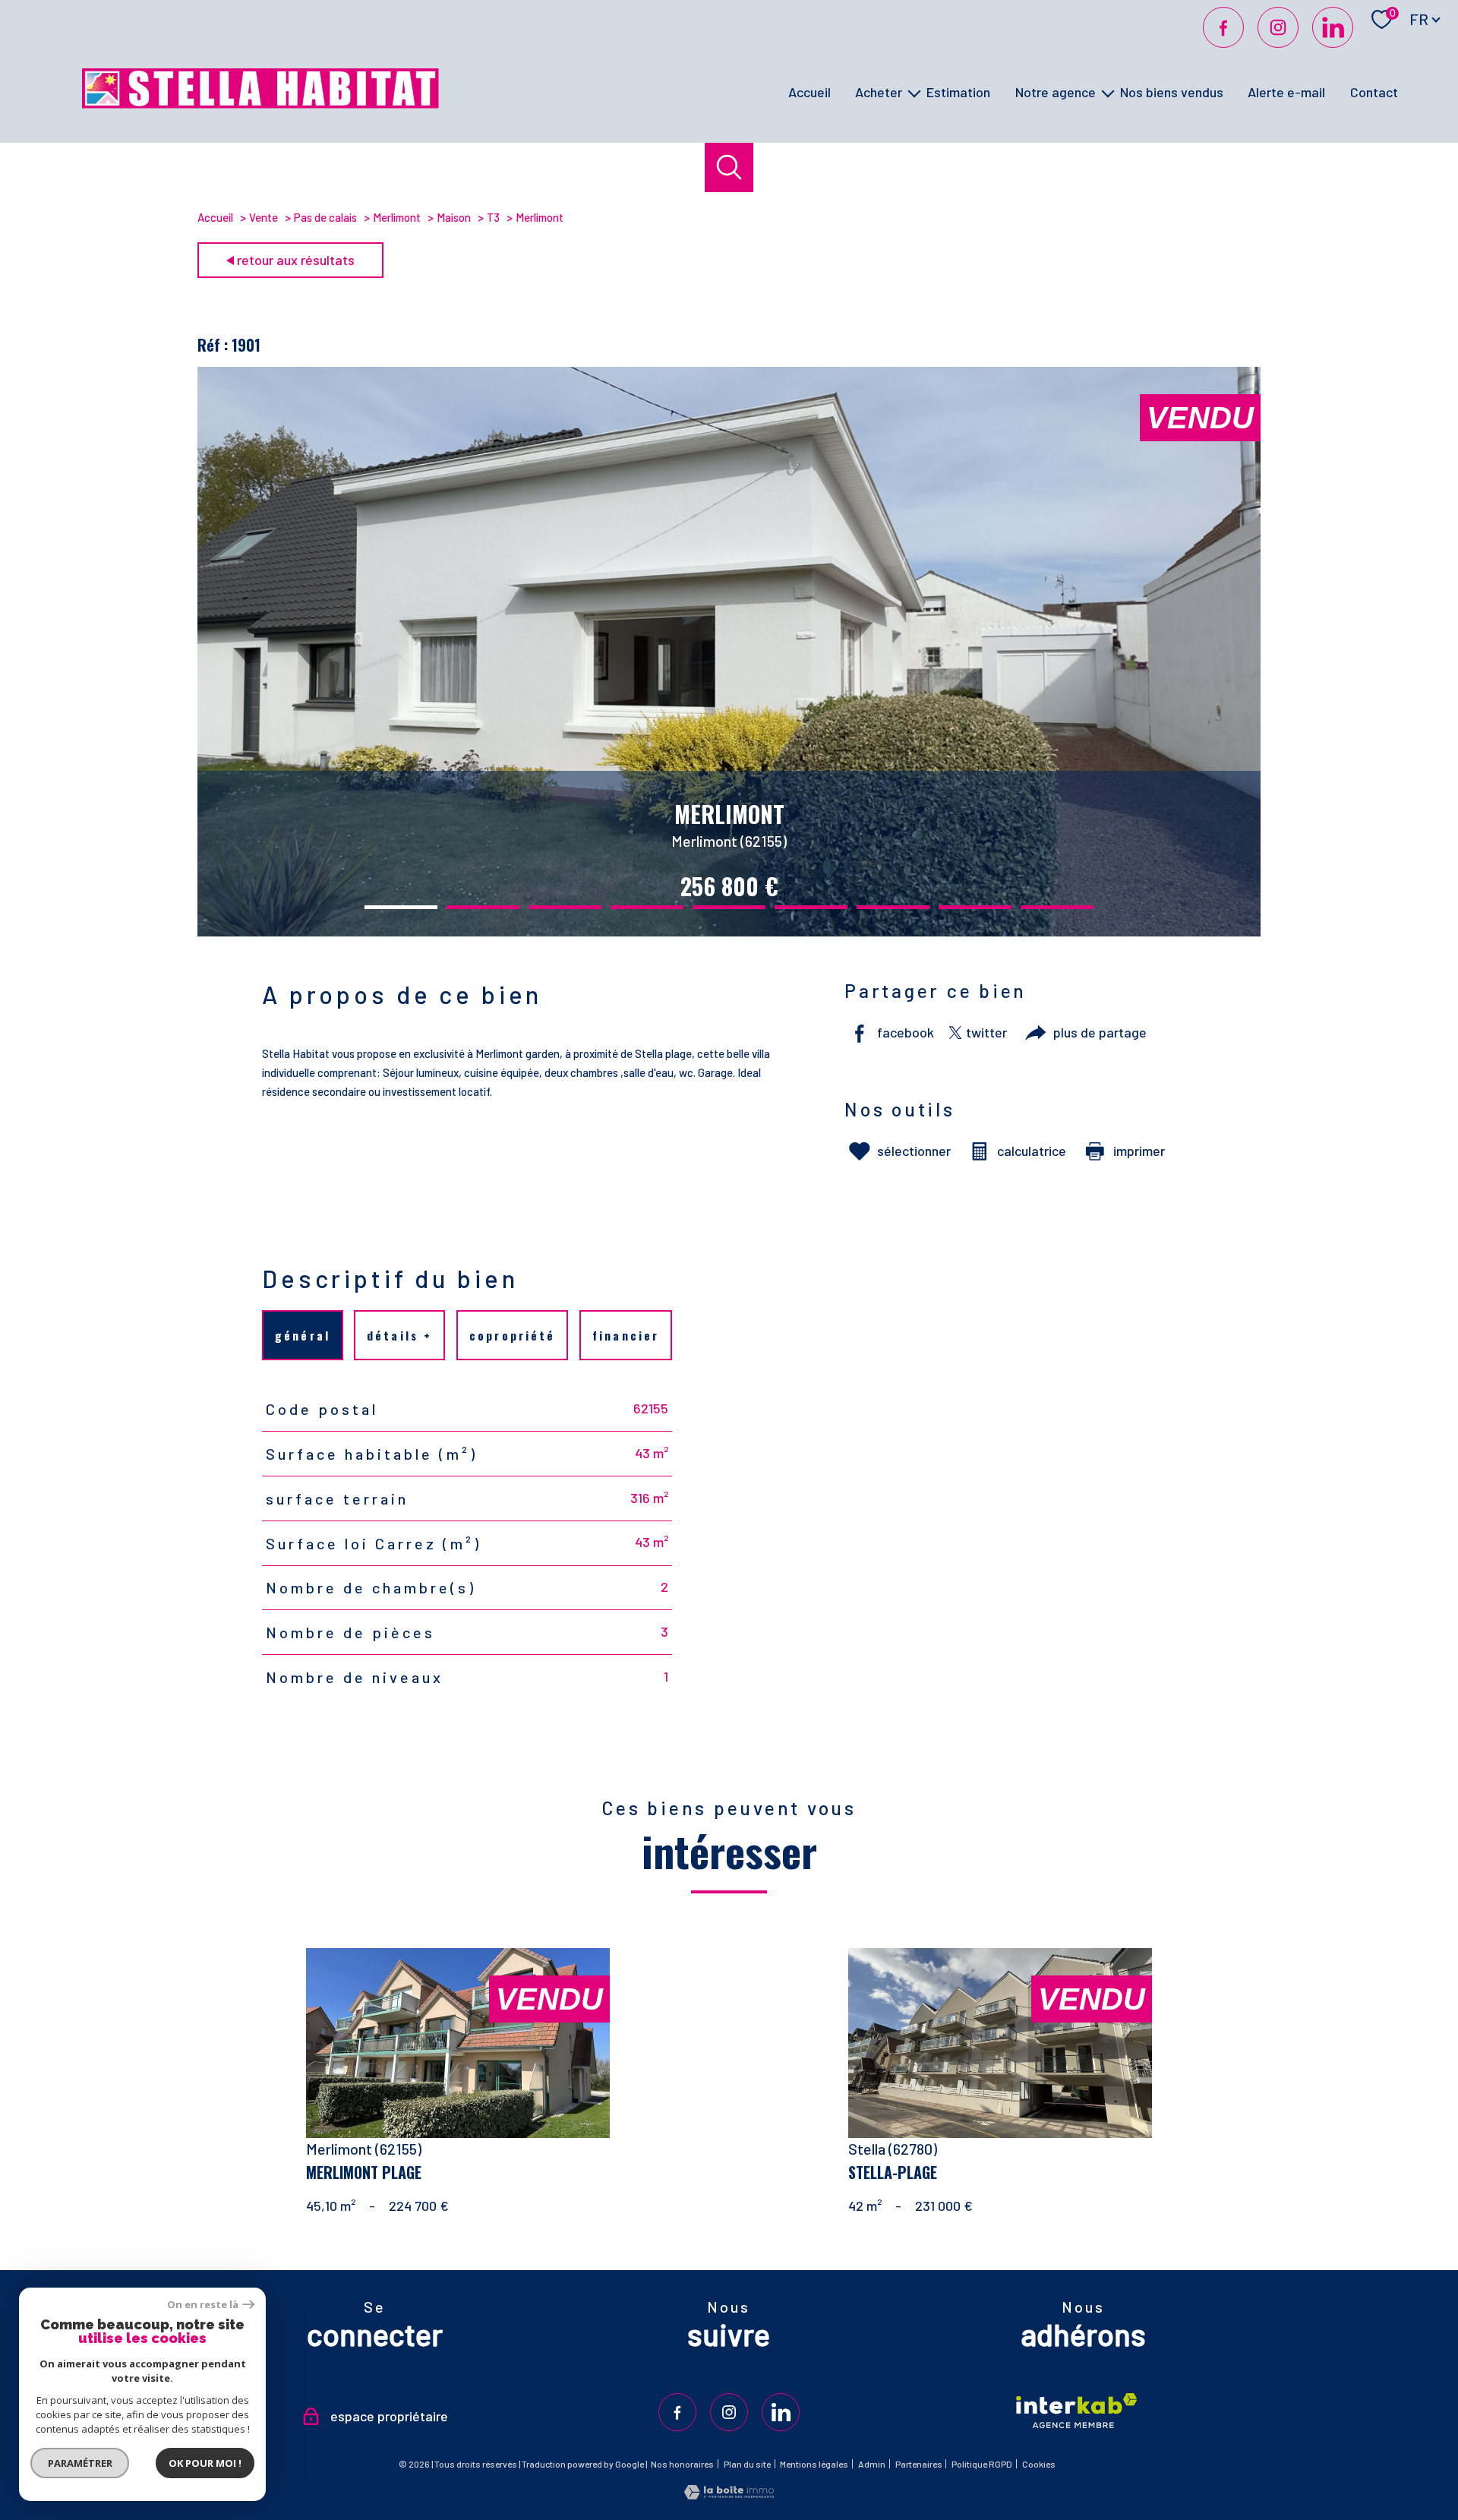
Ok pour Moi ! (205, 2463)
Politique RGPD (982, 2464)
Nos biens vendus (1172, 92)
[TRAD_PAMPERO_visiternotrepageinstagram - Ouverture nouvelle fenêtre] (1278, 27)
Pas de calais (325, 217)
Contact (1374, 92)
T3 (493, 217)
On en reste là (203, 2305)
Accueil (809, 92)
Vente (264, 217)
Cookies (1039, 2464)
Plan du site (747, 2464)
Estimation (958, 92)
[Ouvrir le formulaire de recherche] (729, 167)
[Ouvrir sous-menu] (914, 92)
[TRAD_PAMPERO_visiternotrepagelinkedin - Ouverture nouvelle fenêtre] (1333, 27)
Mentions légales (814, 2464)
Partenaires (919, 2464)
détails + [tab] (400, 1335)
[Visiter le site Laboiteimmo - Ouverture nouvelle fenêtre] (729, 2494)
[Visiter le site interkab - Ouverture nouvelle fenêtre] (1076, 2411)
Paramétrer (80, 2463)
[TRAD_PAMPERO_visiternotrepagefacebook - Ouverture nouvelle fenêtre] (1223, 27)
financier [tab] (626, 1335)
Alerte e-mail (1286, 92)
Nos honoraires (682, 2464)
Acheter (879, 92)
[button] (401, 907)
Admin (872, 2464)
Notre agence (1056, 92)
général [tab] (302, 1335)
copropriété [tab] (512, 1335)
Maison (454, 217)
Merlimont (397, 217)
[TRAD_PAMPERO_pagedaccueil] (260, 103)
